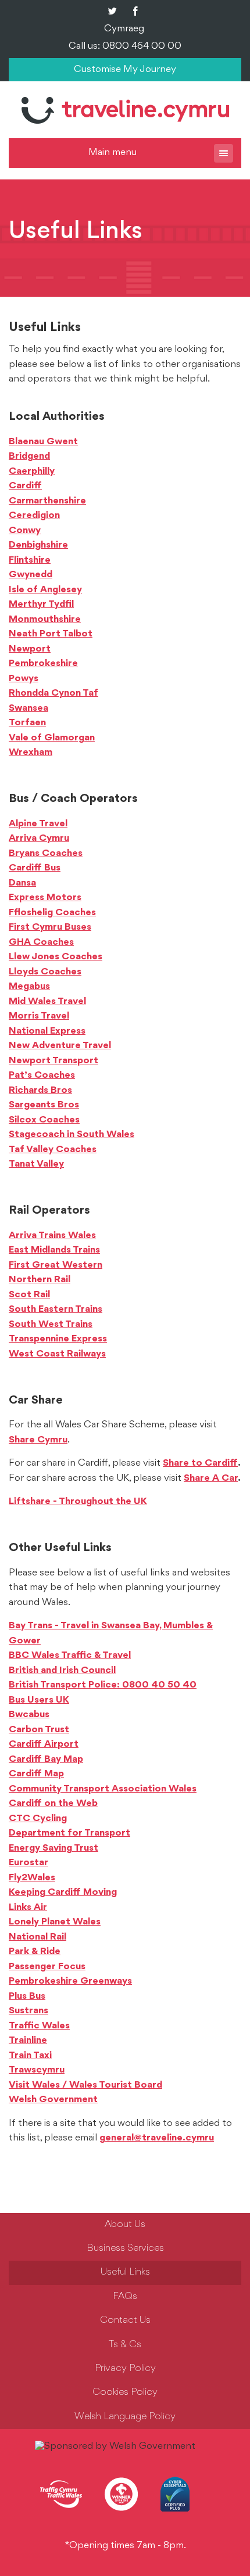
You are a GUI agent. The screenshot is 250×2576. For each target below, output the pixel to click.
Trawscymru (37, 2070)
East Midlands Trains (54, 1250)
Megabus (29, 987)
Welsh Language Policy (125, 2417)
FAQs (125, 2297)
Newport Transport (53, 1061)
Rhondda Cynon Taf (53, 693)
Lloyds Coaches (45, 972)
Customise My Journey (125, 70)
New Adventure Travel (60, 1046)
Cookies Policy (125, 2392)
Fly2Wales (32, 1878)
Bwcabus (29, 1715)
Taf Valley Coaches (53, 1150)
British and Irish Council (62, 1671)
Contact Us (125, 2320)
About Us (125, 2225)
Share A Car (211, 1478)
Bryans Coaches (46, 854)
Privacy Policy (125, 2369)
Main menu (112, 153)
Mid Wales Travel (47, 1002)
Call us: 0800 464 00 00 (125, 46)
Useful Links (125, 2272)
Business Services (125, 2248)
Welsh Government (53, 2100)
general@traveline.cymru (157, 2138)
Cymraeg (124, 29)
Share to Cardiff (200, 1463)
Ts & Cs (125, 2345)
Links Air (28, 1908)
